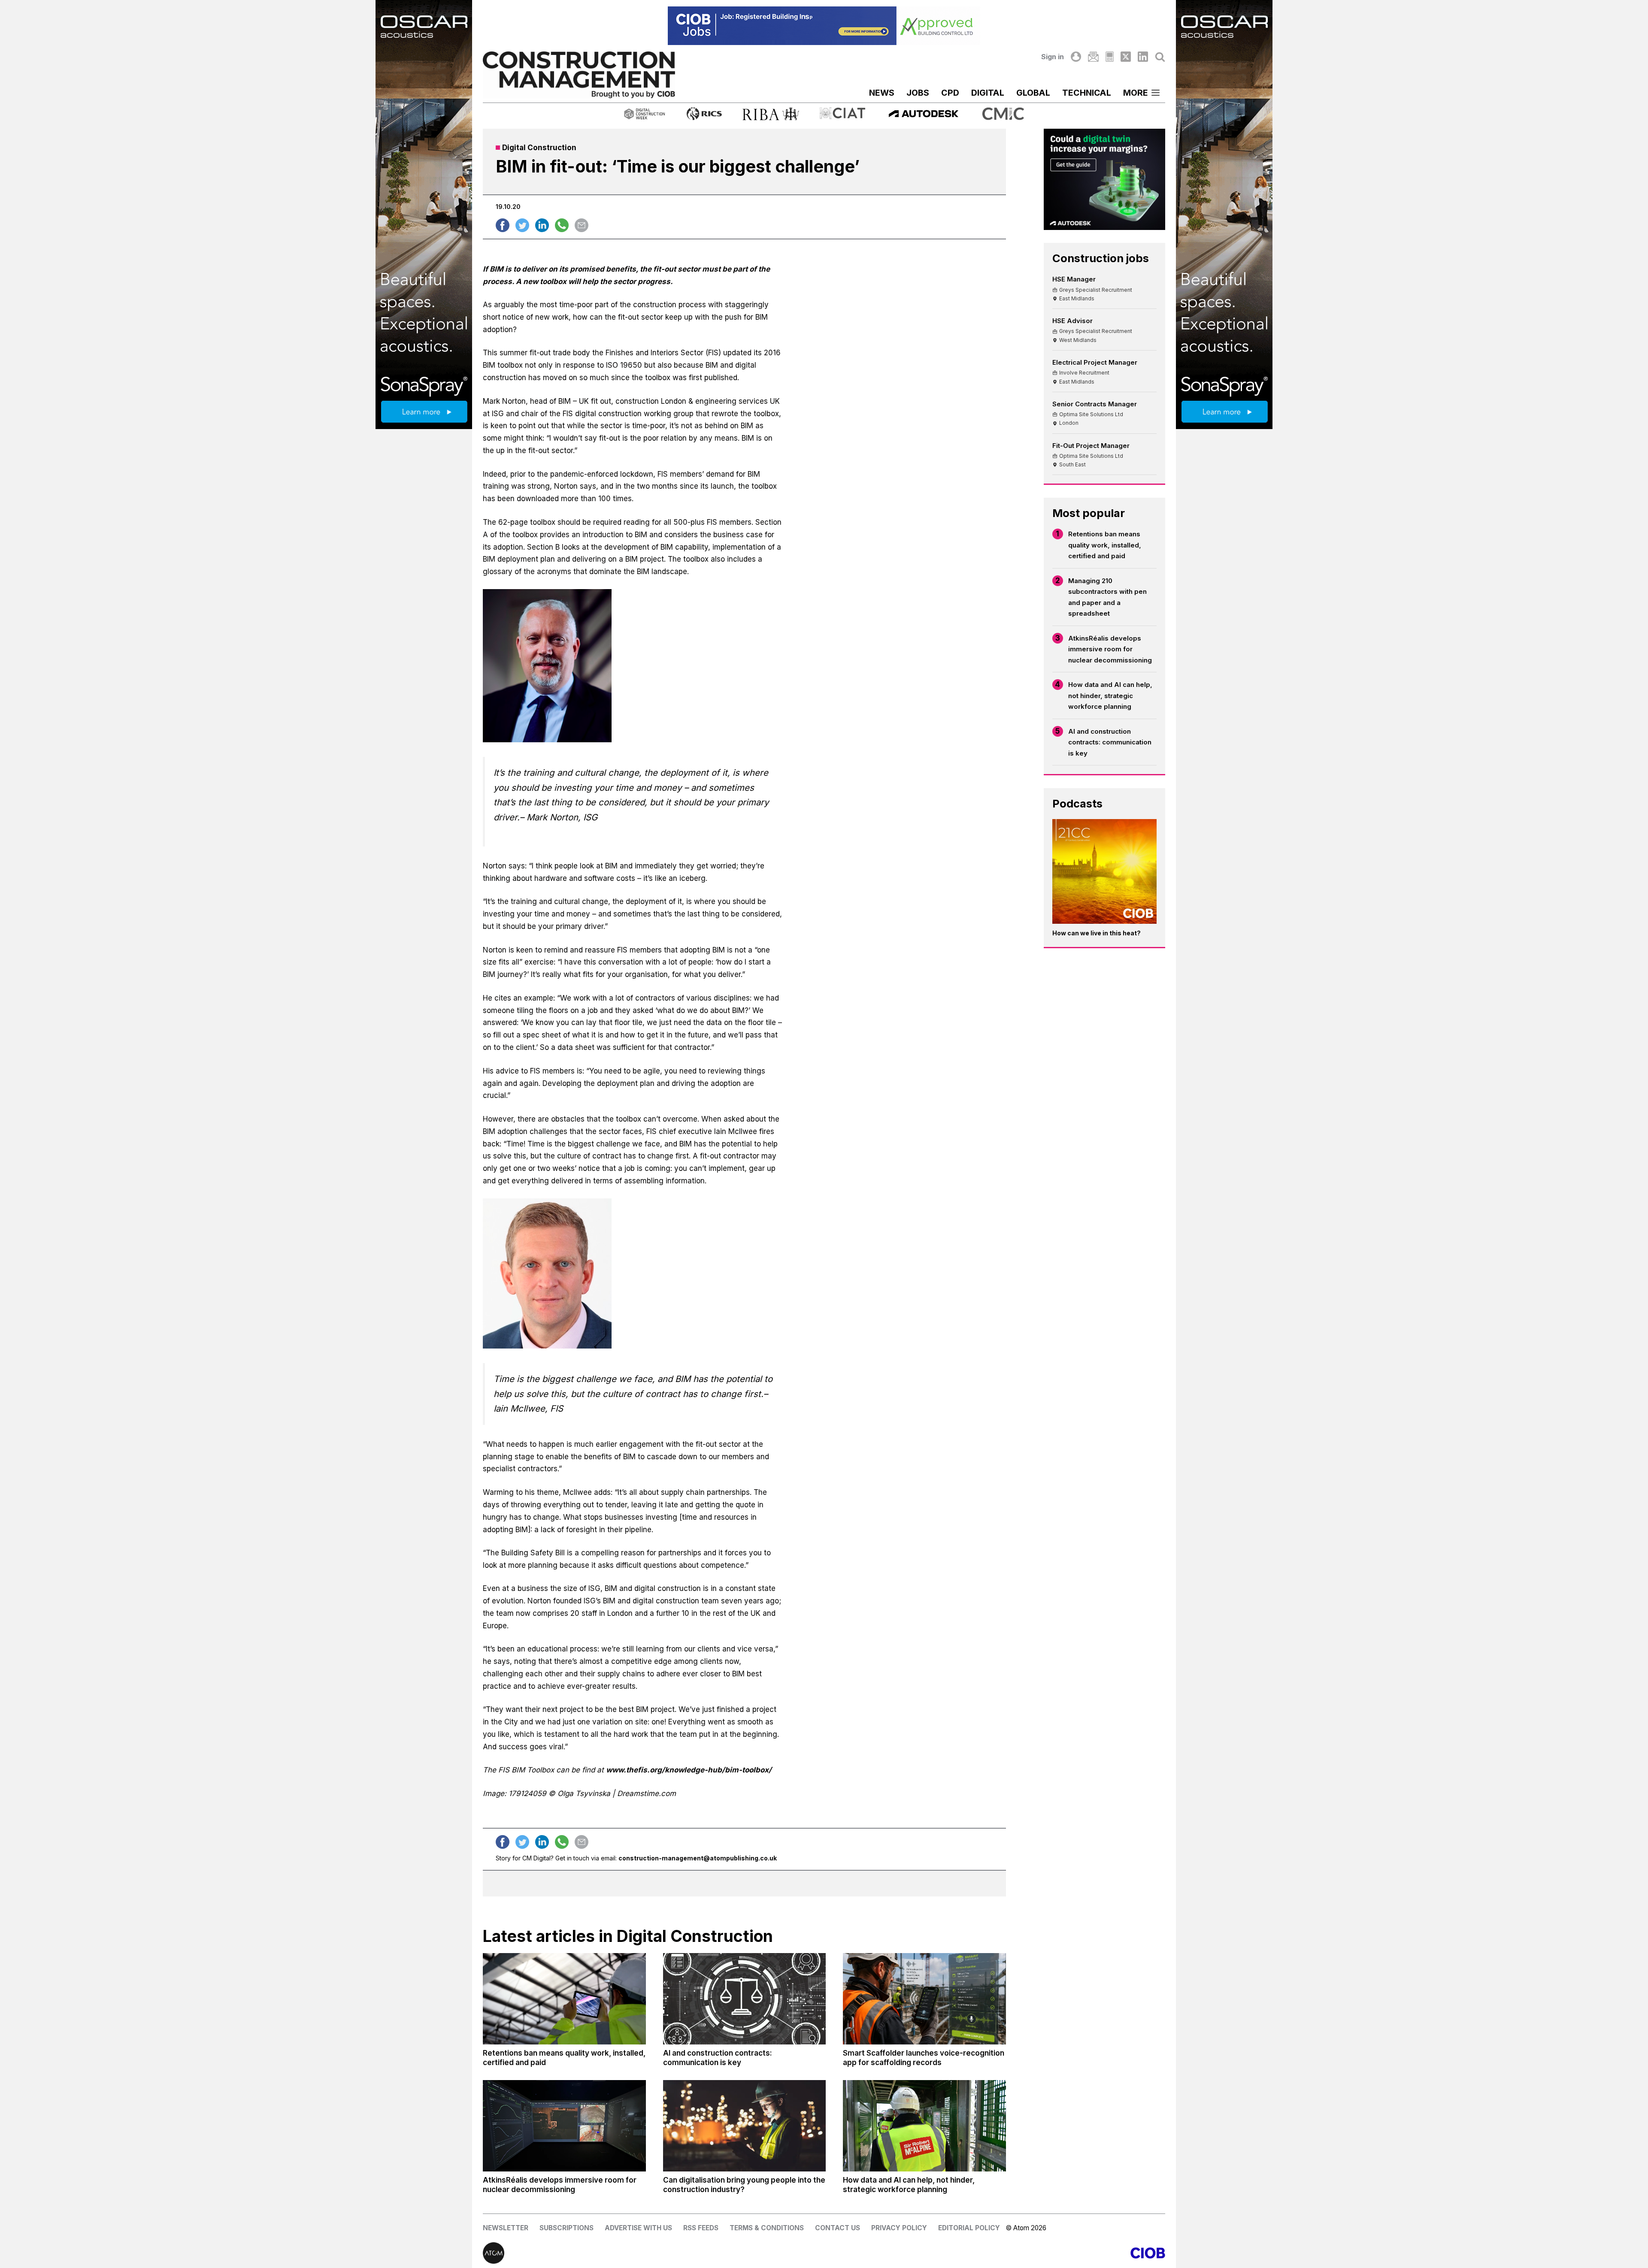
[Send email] (582, 225)
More (1136, 93)
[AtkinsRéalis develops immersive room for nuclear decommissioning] (564, 2126)
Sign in (1053, 57)
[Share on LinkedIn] (542, 225)
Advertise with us (638, 2228)
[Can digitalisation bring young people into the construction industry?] (745, 2126)
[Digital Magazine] (1110, 57)
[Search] (1160, 57)
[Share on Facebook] (503, 225)
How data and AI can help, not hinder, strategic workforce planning (1110, 696)
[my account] (1076, 57)
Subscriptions (566, 2228)
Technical (1087, 93)
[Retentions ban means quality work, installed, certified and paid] (564, 1999)
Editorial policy (969, 2228)
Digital (988, 93)
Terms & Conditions (767, 2228)
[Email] (1093, 57)
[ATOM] (653, 2253)
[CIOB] (995, 2253)
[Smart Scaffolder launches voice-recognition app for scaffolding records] (924, 1999)
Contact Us (838, 2228)
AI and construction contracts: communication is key (1110, 742)
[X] (1126, 57)
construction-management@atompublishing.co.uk (698, 1858)
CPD (950, 93)
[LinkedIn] (1143, 57)
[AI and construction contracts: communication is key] (745, 1999)
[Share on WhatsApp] (562, 225)
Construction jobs (1101, 258)
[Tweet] (522, 225)
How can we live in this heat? (1097, 933)
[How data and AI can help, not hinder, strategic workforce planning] (924, 2126)
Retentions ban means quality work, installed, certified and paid (1105, 545)
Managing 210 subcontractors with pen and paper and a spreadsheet (1107, 597)
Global (1033, 93)
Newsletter (506, 2228)
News (882, 93)
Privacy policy (899, 2228)
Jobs (918, 93)
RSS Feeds (701, 2228)
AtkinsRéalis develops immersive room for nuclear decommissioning (1110, 649)
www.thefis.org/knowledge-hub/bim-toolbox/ (689, 1770)
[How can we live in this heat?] (1105, 871)
